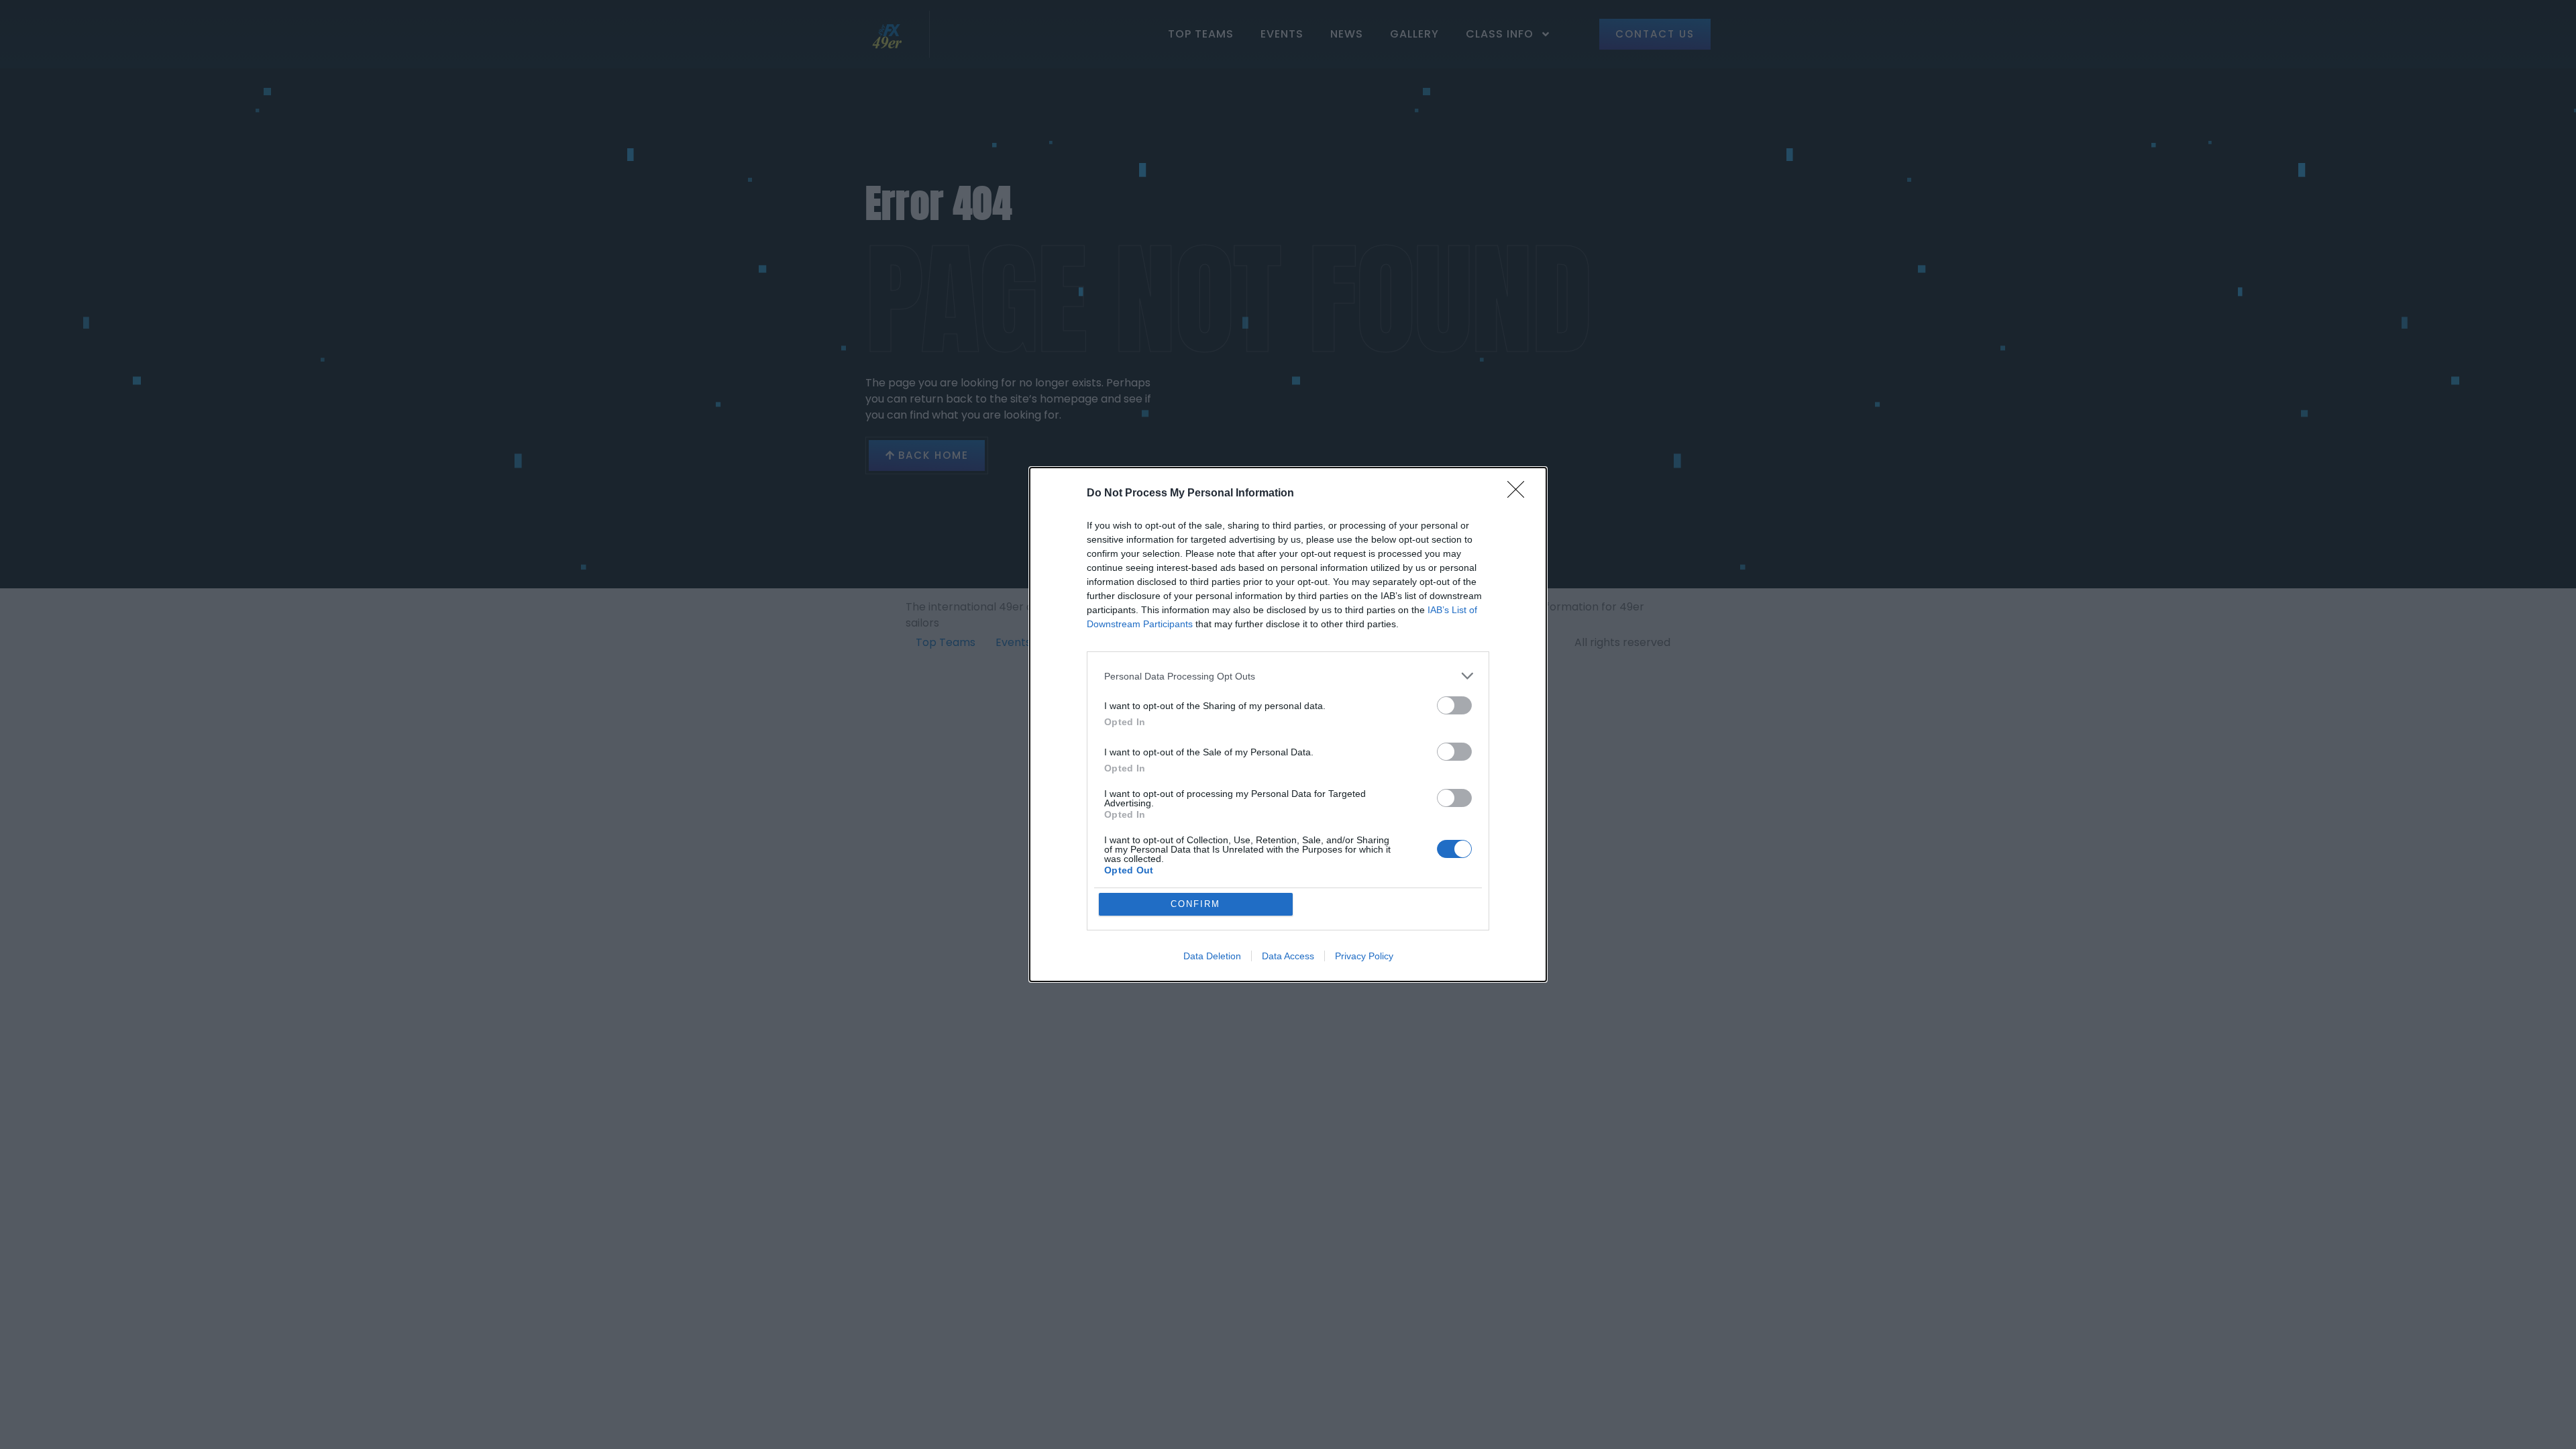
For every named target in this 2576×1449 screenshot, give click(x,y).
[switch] (1454, 705)
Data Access (1288, 956)
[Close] (1520, 494)
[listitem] (1288, 676)
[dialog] (1288, 724)
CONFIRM (1195, 904)
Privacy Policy (1364, 956)
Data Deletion (1212, 956)
